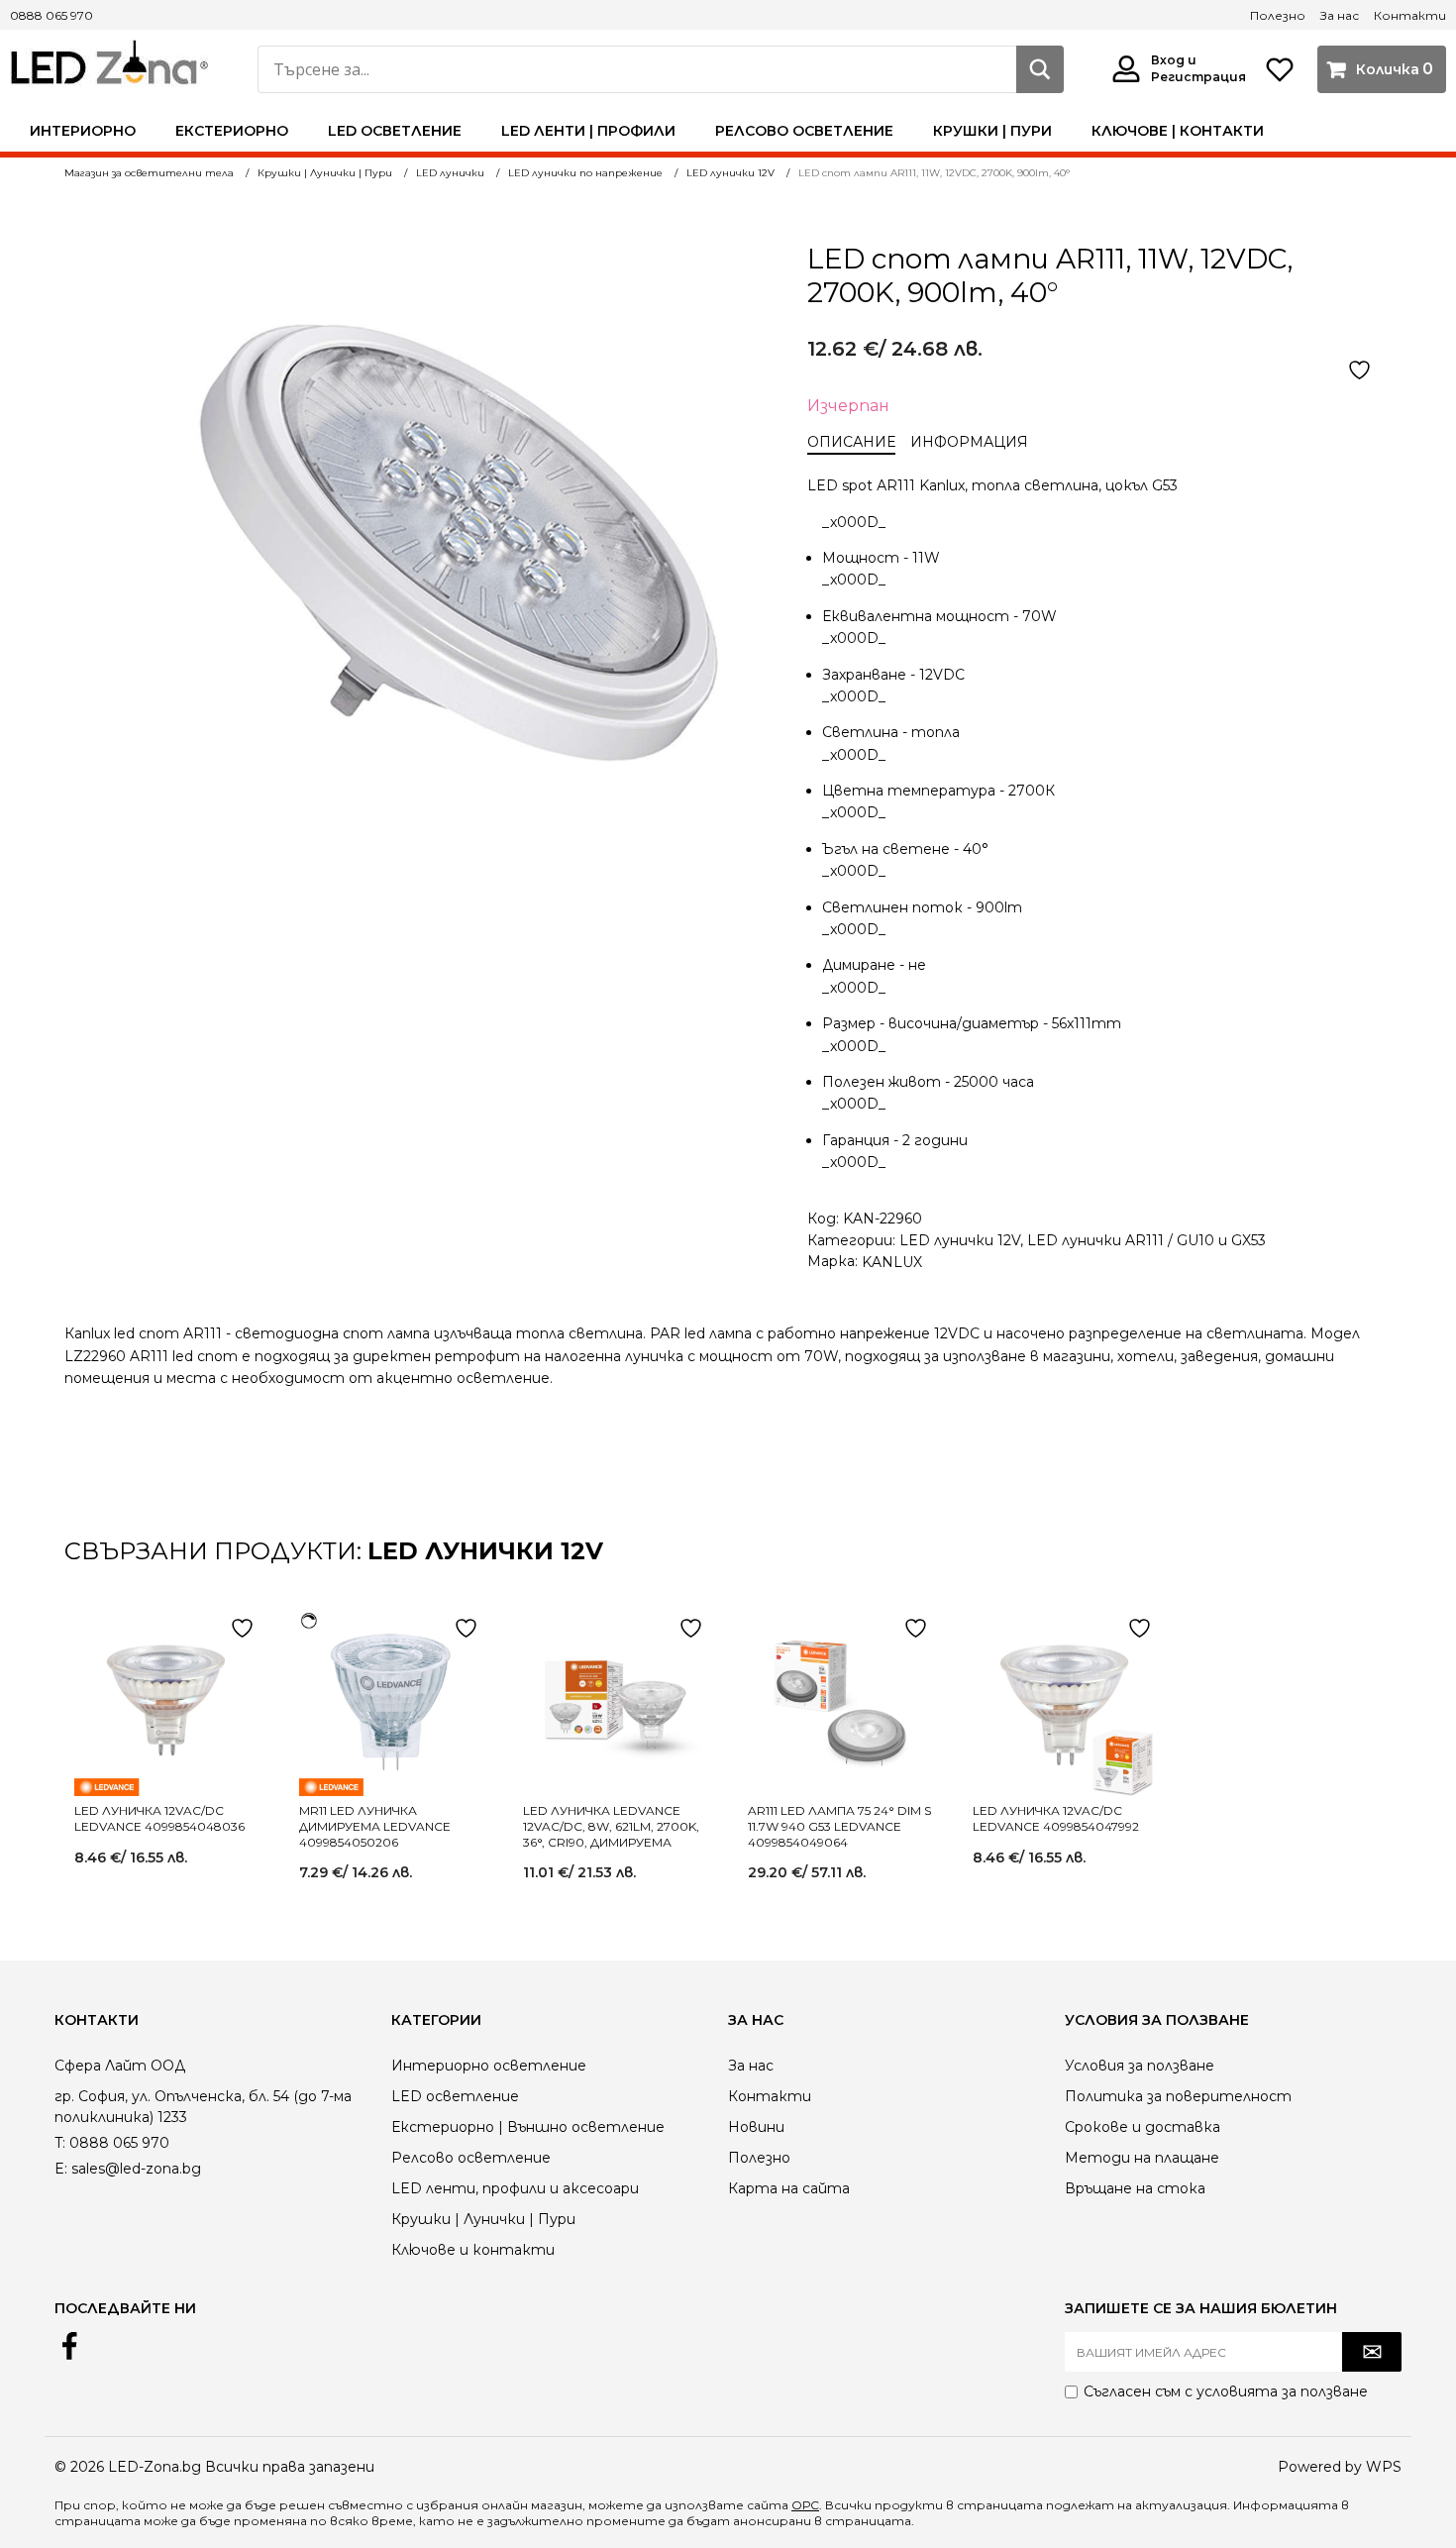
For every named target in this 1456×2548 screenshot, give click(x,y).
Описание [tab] (851, 442)
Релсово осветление (804, 131)
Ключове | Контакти (1178, 131)
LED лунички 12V (960, 1240)
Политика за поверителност (1178, 2096)
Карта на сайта (789, 2188)
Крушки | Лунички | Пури (483, 2219)
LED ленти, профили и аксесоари (515, 2188)
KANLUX (892, 1262)
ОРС (805, 2505)
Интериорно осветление (489, 2066)
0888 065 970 (52, 15)
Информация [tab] (969, 442)
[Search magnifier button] (1040, 69)
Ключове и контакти (473, 2250)
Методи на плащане (1142, 2158)
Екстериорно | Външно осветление (528, 2127)
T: (60, 2143)
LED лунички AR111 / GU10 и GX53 (1146, 1240)
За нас (1340, 15)
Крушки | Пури (992, 131)
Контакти (1410, 15)
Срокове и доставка (1143, 2127)
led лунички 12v (485, 1551)
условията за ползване (1282, 2391)
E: (61, 2169)
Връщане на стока (1135, 2188)
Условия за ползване (1140, 2066)
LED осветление (395, 131)
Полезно (1278, 15)
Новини (756, 2127)
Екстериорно (232, 131)
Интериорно (83, 131)
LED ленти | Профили (588, 131)
